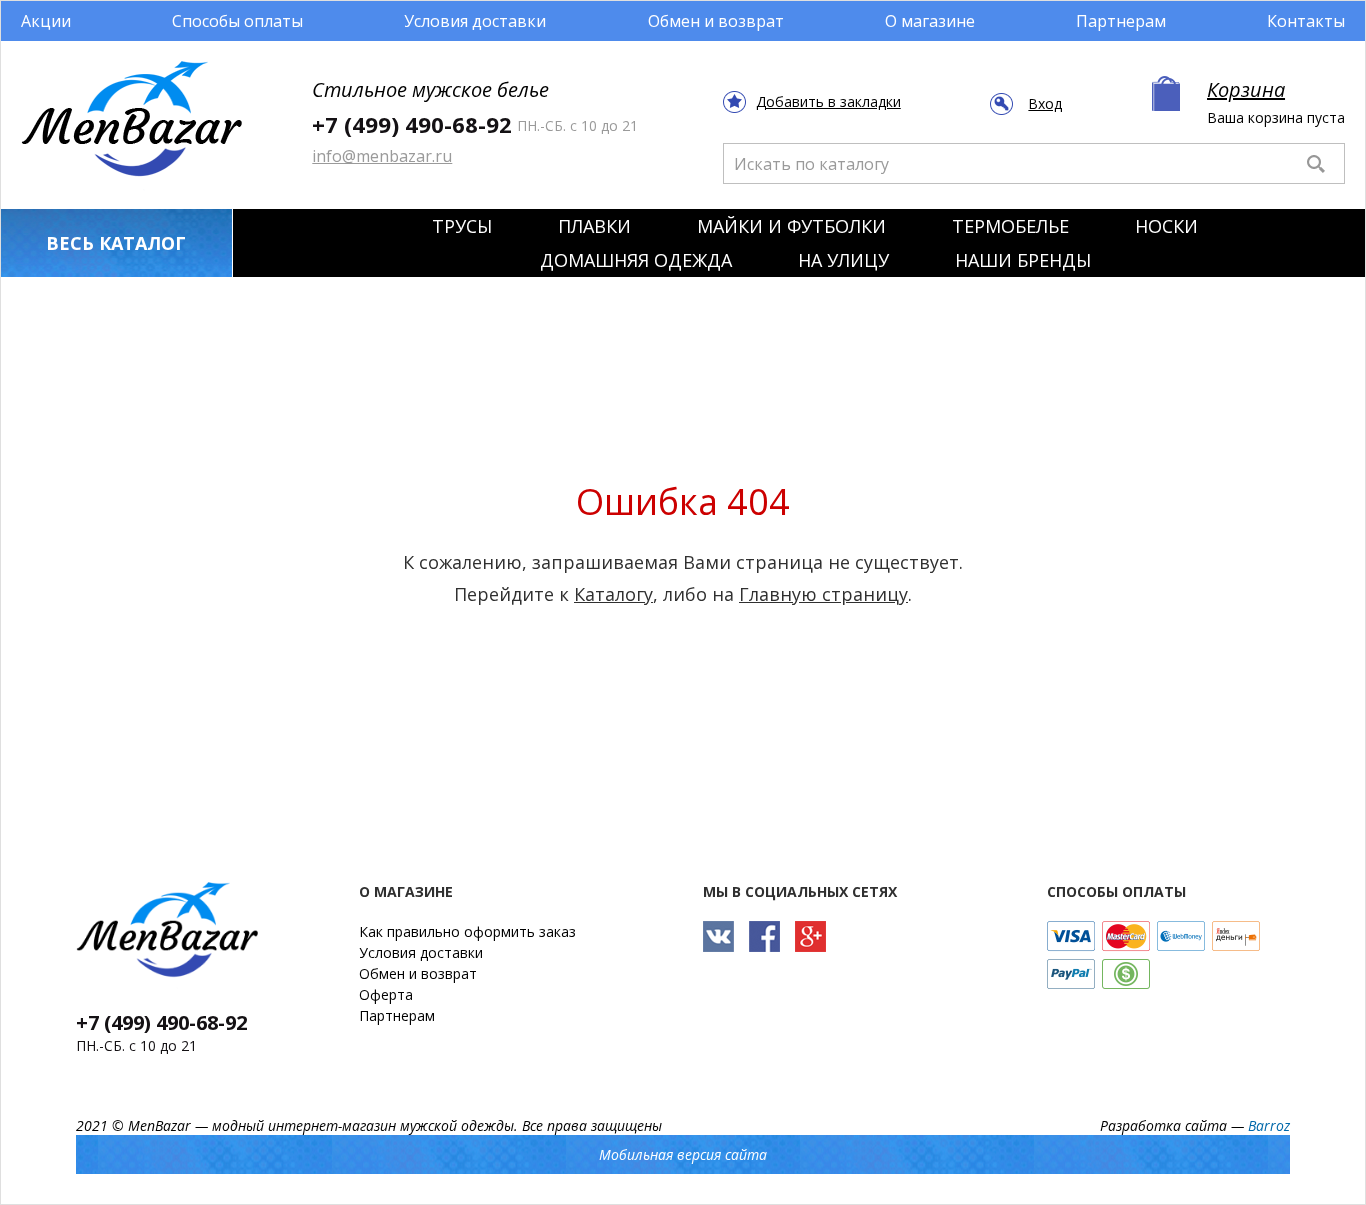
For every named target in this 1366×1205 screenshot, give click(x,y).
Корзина (1246, 89)
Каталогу (613, 594)
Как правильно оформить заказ (467, 931)
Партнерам (1121, 21)
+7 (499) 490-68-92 (412, 124)
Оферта (386, 994)
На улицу (843, 260)
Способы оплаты (237, 21)
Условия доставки (475, 21)
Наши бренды (1023, 260)
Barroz (1269, 1125)
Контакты (1306, 21)
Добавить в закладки (828, 101)
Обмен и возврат (716, 21)
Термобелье (1010, 226)
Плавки (594, 226)
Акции (46, 21)
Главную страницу (823, 594)
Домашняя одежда (636, 260)
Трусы (462, 226)
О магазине (930, 21)
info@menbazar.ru (382, 156)
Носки (1166, 226)
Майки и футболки (791, 226)
